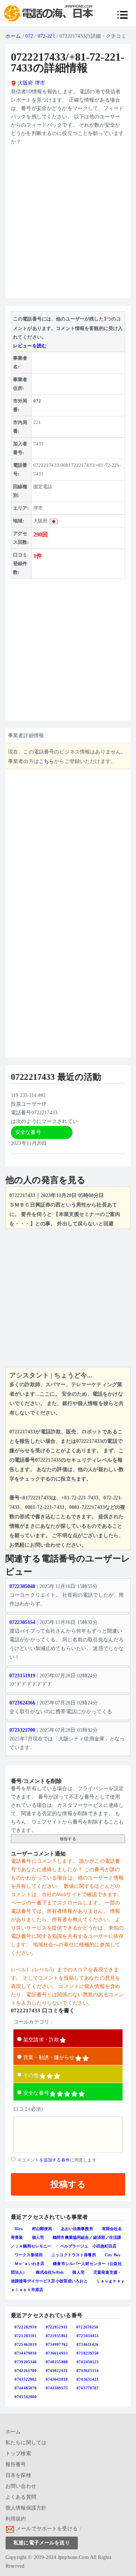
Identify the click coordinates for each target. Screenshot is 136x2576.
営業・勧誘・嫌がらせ (49, 2057)
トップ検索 (18, 2453)
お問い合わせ (21, 2486)
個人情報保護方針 (26, 2508)
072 (29, 36)
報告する (68, 1839)
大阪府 (25, 83)
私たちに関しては (26, 2443)
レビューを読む (30, 346)
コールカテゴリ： (34, 2022)
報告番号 (16, 2464)
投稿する (68, 2184)
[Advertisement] (68, 225)
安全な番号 (36, 2093)
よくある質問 (21, 2497)
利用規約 (16, 2519)
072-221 (46, 36)
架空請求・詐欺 (41, 2040)
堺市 (40, 83)
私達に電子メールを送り (42, 2543)
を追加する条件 (55, 2160)
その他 (31, 2075)
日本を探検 (18, 2475)
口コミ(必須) (28, 2109)
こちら (46, 761)
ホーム (13, 36)
